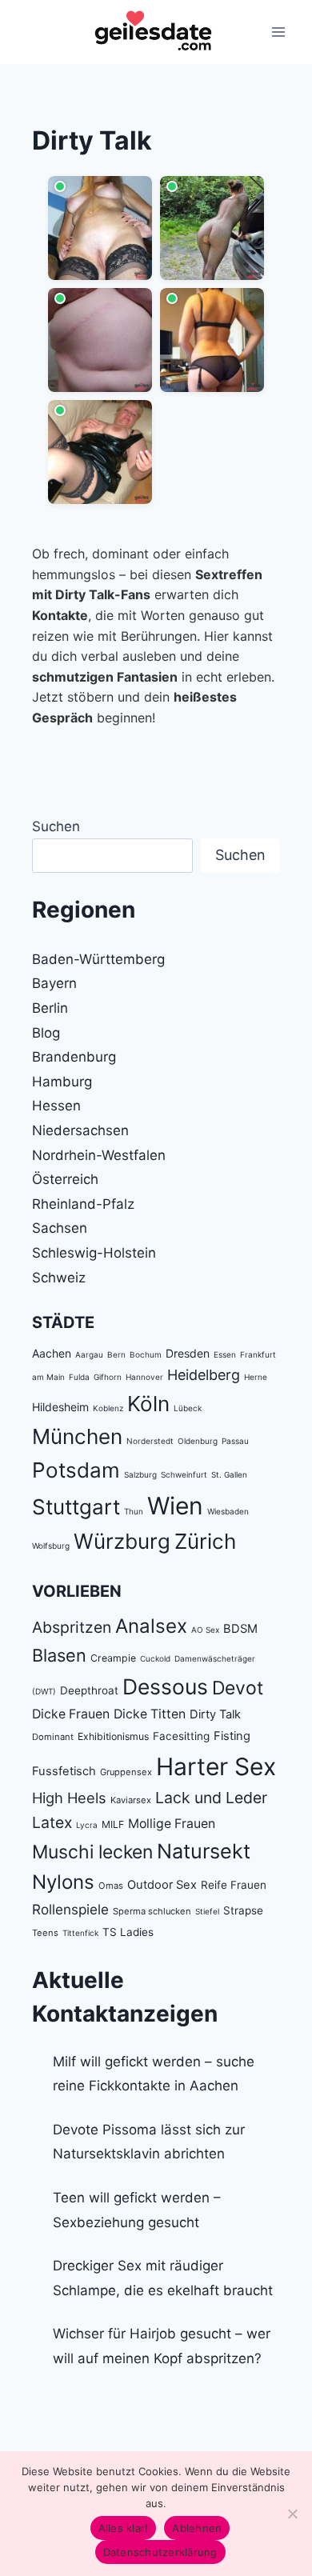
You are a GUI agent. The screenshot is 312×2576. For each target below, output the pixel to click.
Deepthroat (89, 1690)
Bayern (54, 983)
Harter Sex (216, 1766)
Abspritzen (72, 1627)
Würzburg (122, 1541)
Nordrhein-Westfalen (99, 1155)
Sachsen (60, 1228)
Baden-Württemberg (98, 959)
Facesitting (181, 1736)
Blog (46, 1033)
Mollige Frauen (172, 1824)
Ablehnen (197, 2528)
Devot (238, 1688)
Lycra (87, 1825)
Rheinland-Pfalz (83, 1204)
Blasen (59, 1655)
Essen (225, 1354)
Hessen (56, 1106)
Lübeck (188, 1408)
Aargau (89, 1354)
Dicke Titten (150, 1714)
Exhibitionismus (113, 1736)
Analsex (151, 1626)
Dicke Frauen (71, 1714)
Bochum (146, 1354)
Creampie (113, 1658)
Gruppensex (126, 1772)
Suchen (56, 826)
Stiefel (207, 1911)
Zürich (205, 1541)
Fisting (232, 1736)
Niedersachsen (80, 1130)
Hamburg (62, 1082)
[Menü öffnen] (278, 32)
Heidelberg (204, 1375)
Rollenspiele (70, 1909)
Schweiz (59, 1278)
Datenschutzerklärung (160, 2552)
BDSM (240, 1629)
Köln (148, 1404)
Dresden (188, 1353)
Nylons (63, 1882)
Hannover (144, 1377)
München (77, 1436)
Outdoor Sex (162, 1885)
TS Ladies (128, 1932)
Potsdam (76, 1470)
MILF (113, 1824)
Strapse (243, 1910)
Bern (116, 1354)
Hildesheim (60, 1407)
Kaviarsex (131, 1800)
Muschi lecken (92, 1852)
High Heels (69, 1798)
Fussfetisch (64, 1771)
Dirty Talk (215, 1714)
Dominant (53, 1737)
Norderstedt (150, 1441)
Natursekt (204, 1851)
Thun (134, 1511)
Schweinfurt (184, 1474)
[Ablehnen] (292, 2514)
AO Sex (205, 1630)
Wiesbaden (228, 1511)
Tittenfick (80, 1933)
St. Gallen (229, 1474)
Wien (175, 1506)
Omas (111, 1886)
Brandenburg (74, 1057)
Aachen (52, 1353)
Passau (235, 1441)
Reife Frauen (234, 1885)
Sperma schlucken (152, 1911)
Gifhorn (108, 1377)
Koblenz (108, 1408)
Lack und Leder (211, 1798)
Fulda (79, 1377)
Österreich (65, 1179)
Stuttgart (76, 1507)
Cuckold (155, 1658)
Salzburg (140, 1474)
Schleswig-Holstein (94, 1253)
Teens (45, 1933)
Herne (256, 1377)
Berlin (50, 1008)
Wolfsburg (51, 1546)
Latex (52, 1822)
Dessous (165, 1686)
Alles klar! (124, 2528)
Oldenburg (198, 1441)
